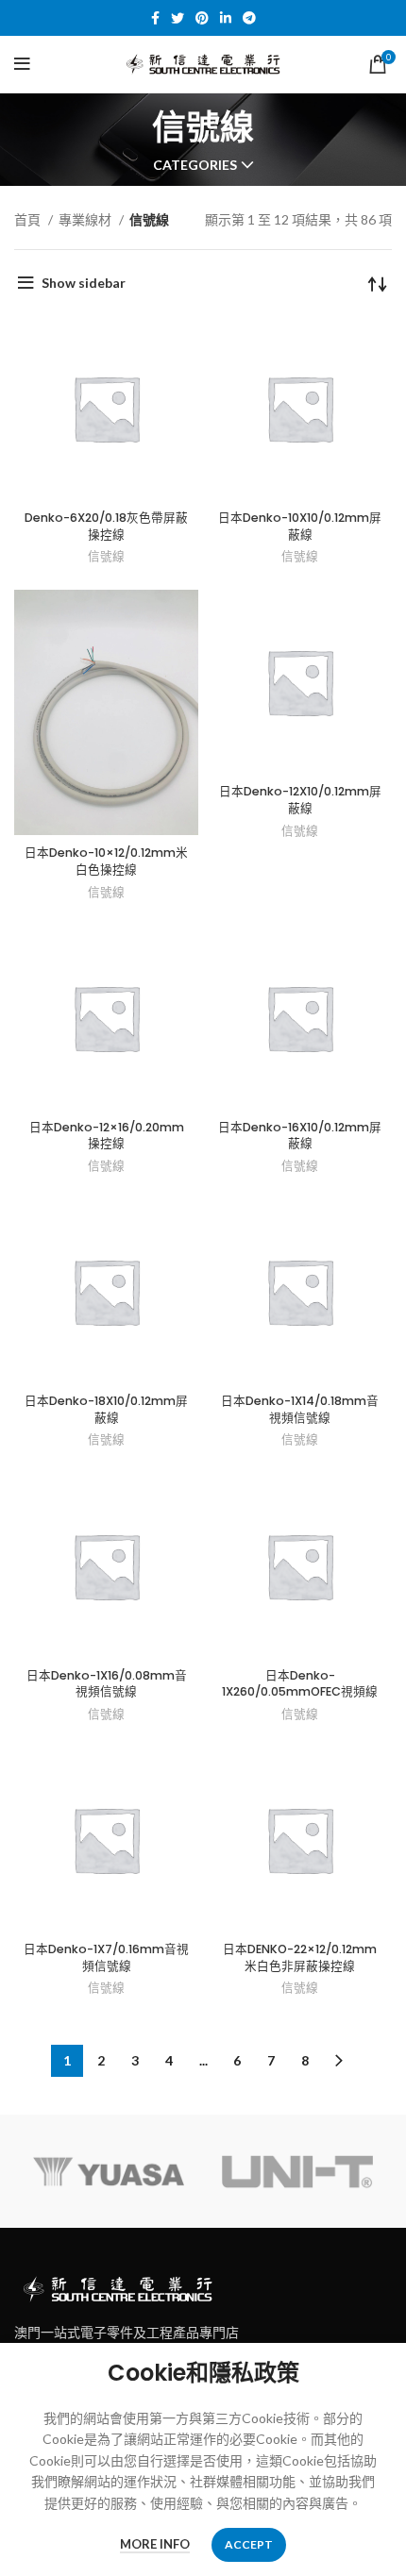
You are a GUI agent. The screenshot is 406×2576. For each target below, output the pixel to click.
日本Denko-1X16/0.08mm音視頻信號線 (107, 1684)
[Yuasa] (109, 2171)
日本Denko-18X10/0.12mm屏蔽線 (106, 1409)
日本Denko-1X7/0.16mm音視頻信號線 (106, 1957)
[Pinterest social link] (202, 18)
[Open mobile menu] (22, 64)
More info (155, 2544)
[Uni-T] (297, 2171)
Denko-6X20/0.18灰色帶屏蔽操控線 (106, 526)
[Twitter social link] (178, 18)
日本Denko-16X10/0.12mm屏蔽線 (300, 1136)
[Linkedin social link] (226, 18)
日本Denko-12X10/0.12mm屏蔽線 (300, 800)
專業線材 (86, 219)
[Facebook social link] (155, 18)
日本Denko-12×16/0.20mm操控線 (107, 1136)
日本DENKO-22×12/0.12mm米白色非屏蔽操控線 (300, 1957)
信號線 (106, 556)
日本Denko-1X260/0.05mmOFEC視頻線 (300, 1684)
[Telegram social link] (249, 18)
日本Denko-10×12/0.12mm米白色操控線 (106, 861)
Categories (195, 165)
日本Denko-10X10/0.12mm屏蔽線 (300, 526)
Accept (249, 2544)
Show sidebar (84, 283)
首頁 (29, 219)
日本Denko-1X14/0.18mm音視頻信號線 (300, 1409)
